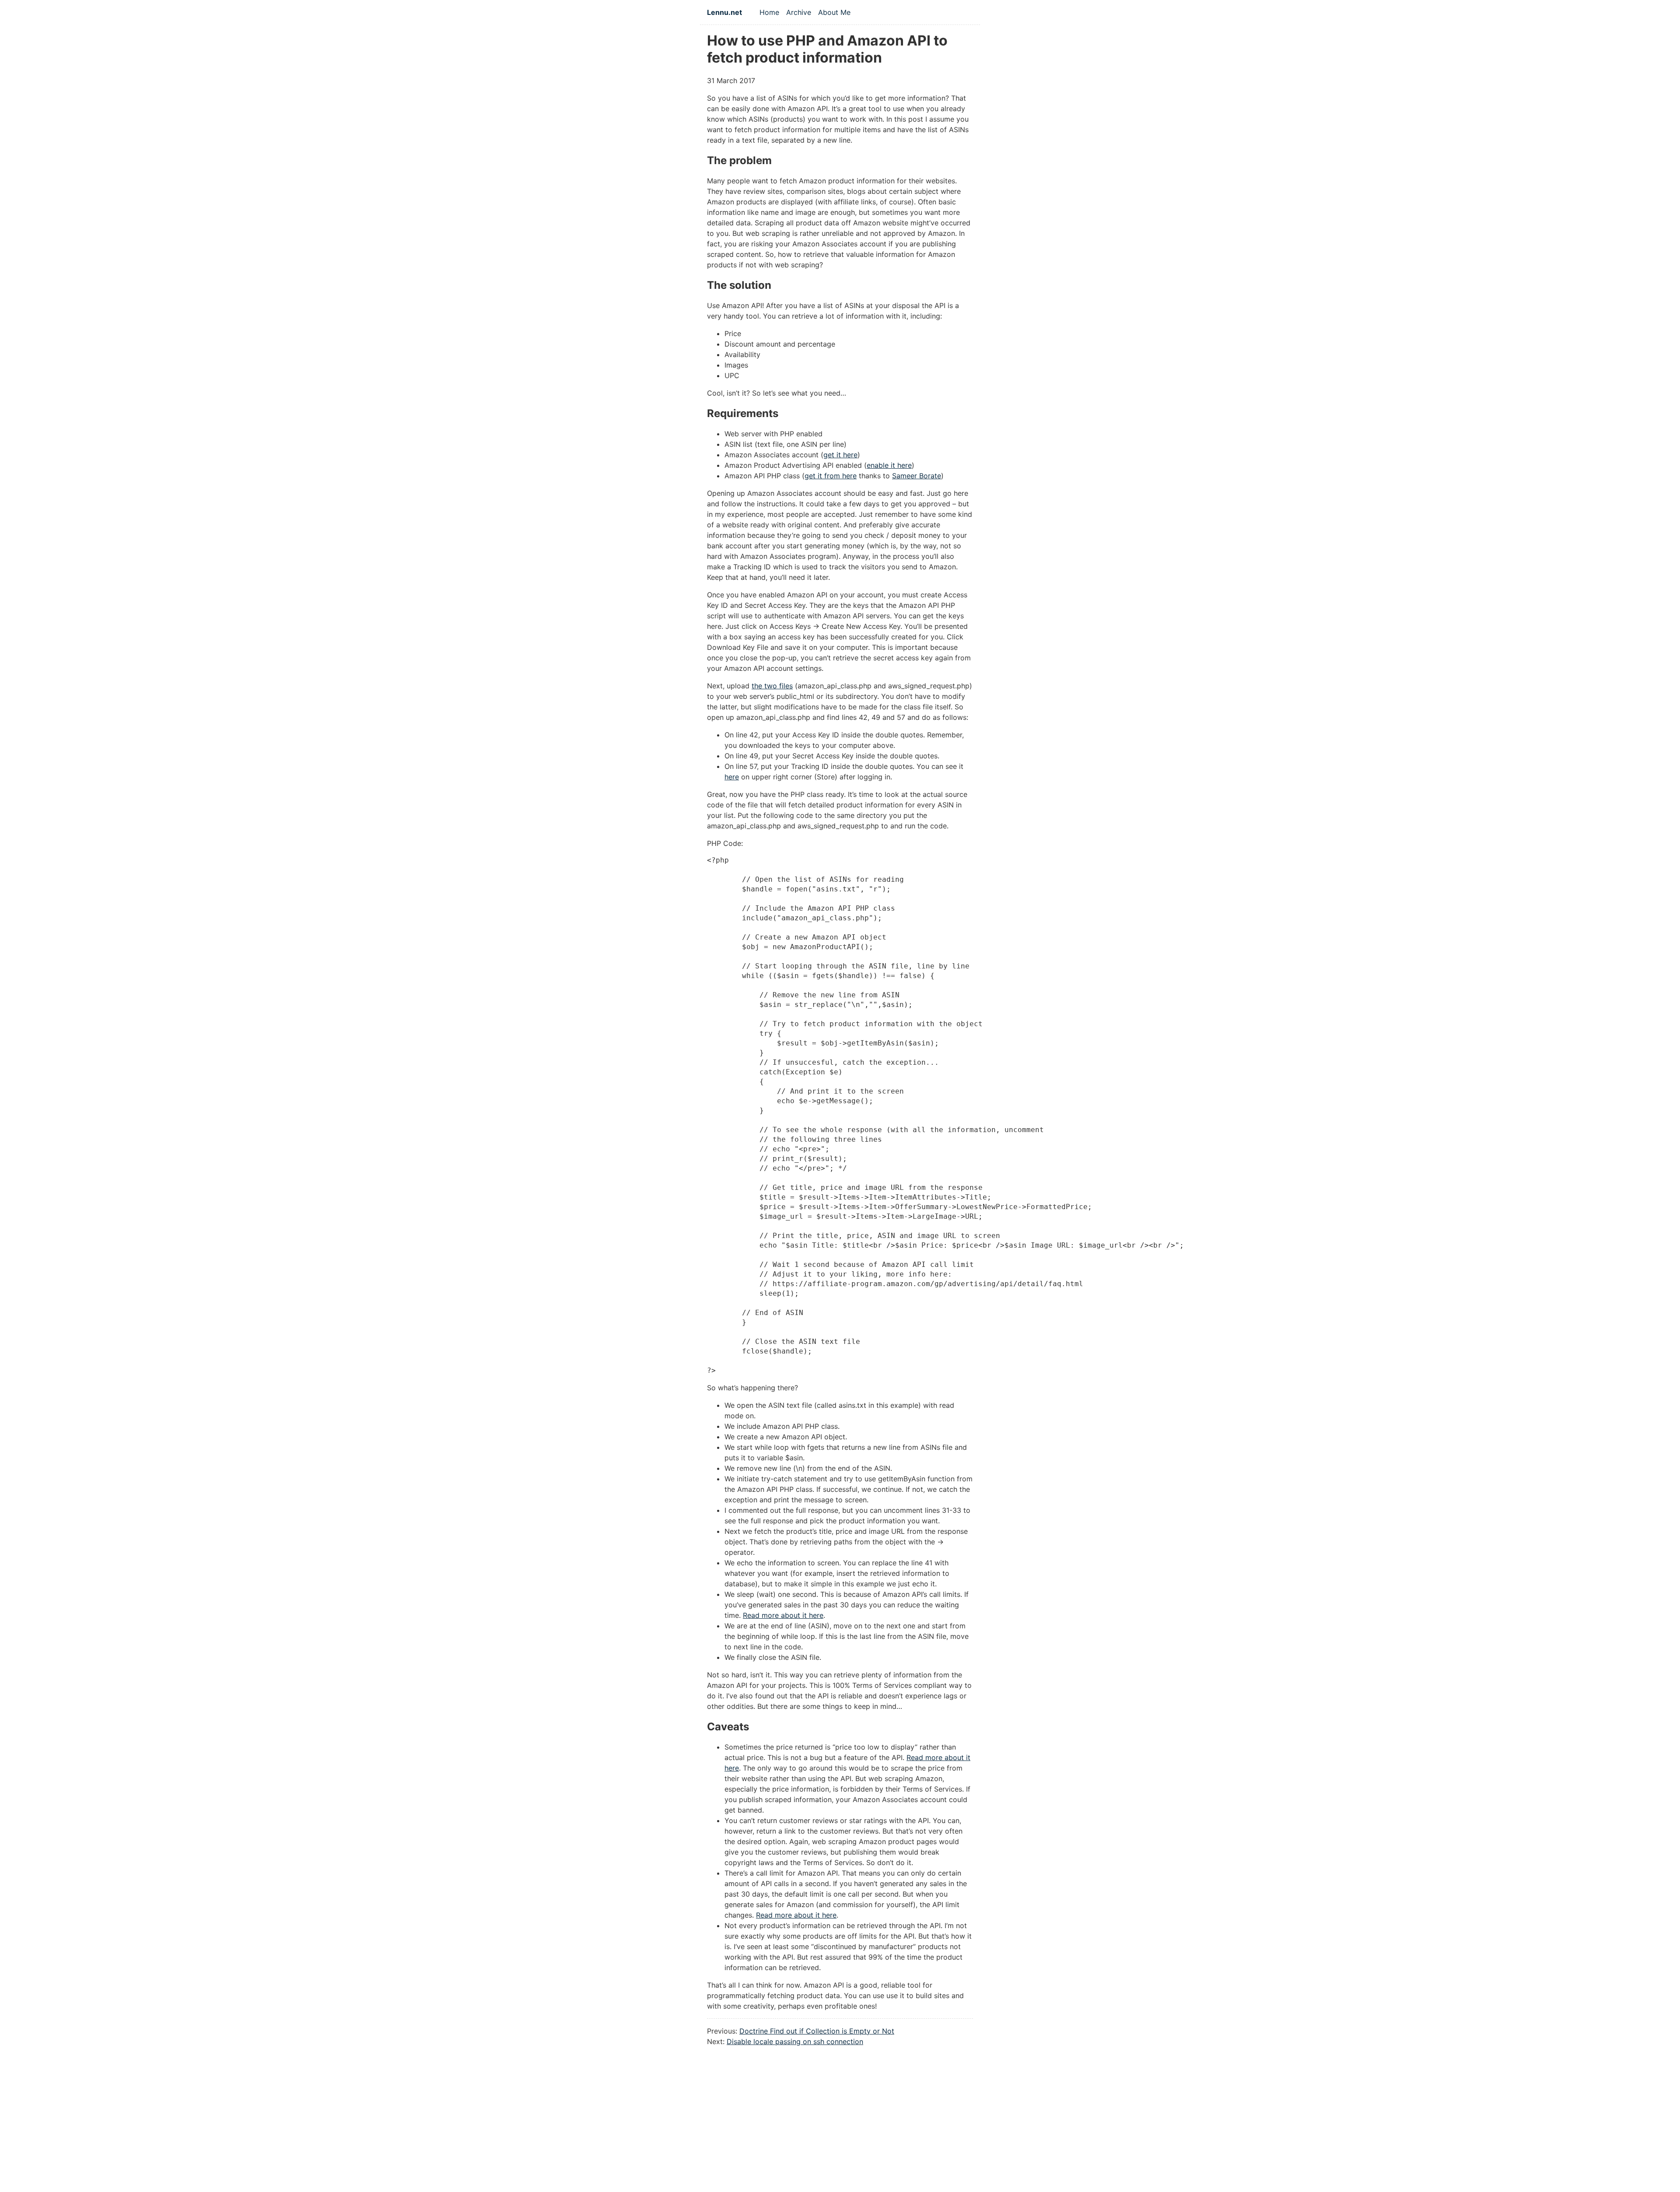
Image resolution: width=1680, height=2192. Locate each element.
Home (769, 12)
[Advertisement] (840, 2129)
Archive (799, 12)
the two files (772, 686)
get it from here (831, 476)
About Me (834, 12)
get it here (840, 455)
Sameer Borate (917, 476)
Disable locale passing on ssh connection (795, 2041)
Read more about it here (783, 1615)
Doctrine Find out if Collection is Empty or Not (817, 2031)
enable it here (889, 465)
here (732, 777)
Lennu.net (724, 12)
